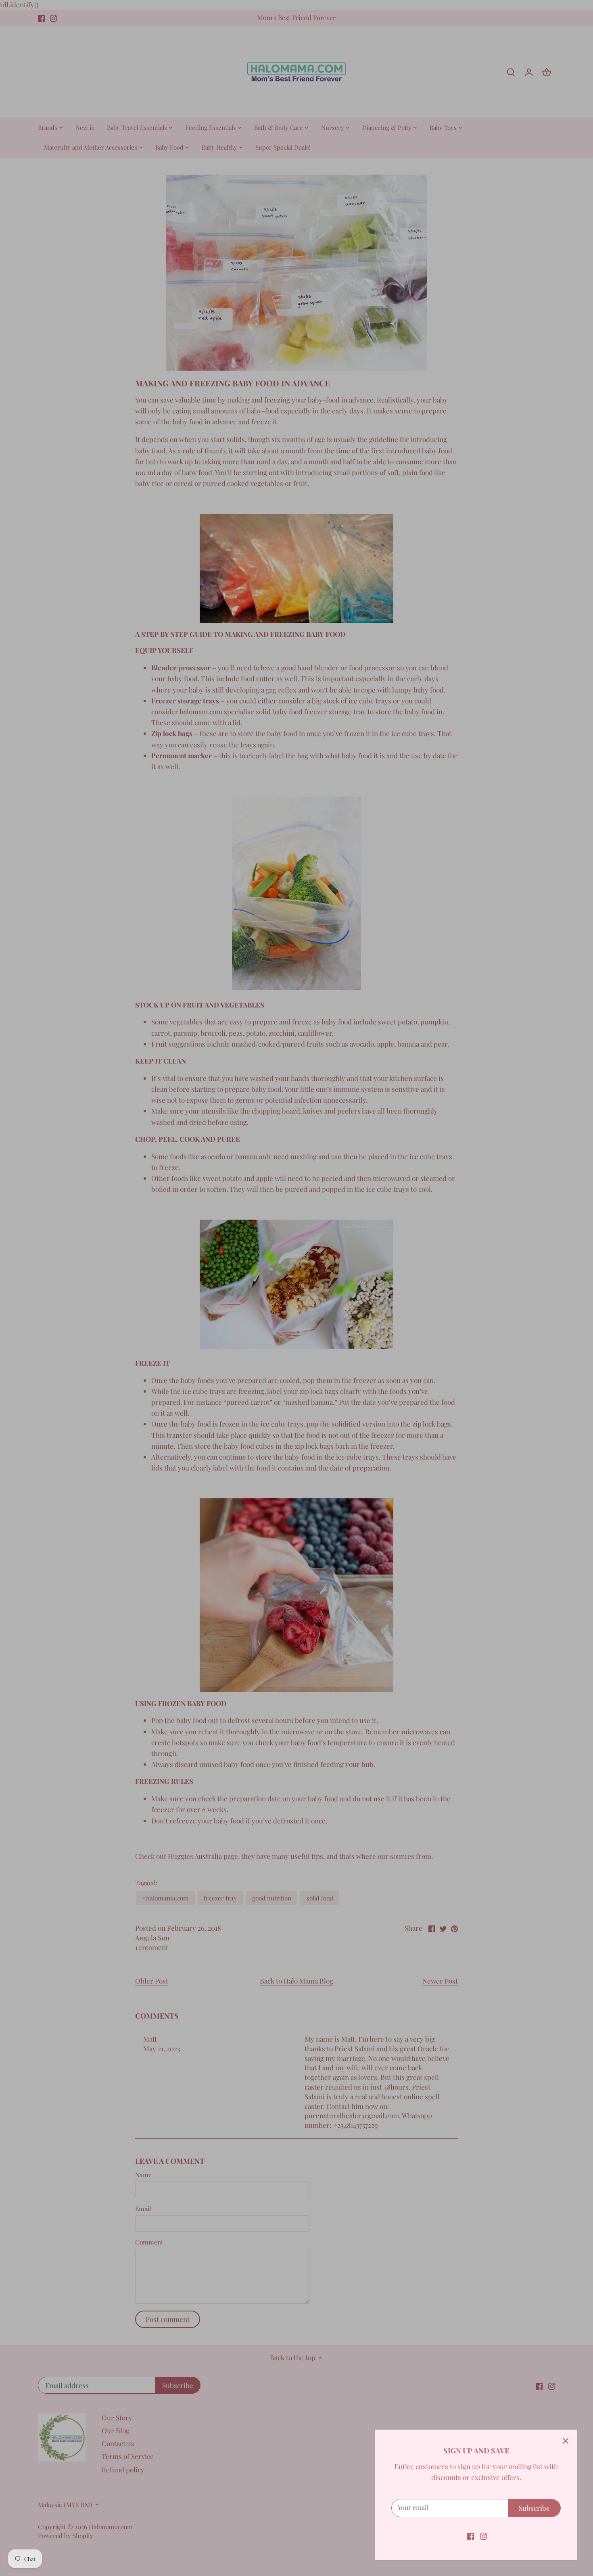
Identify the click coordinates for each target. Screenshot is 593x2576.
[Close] (566, 2441)
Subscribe (534, 2508)
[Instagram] (483, 2536)
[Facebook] (471, 2536)
